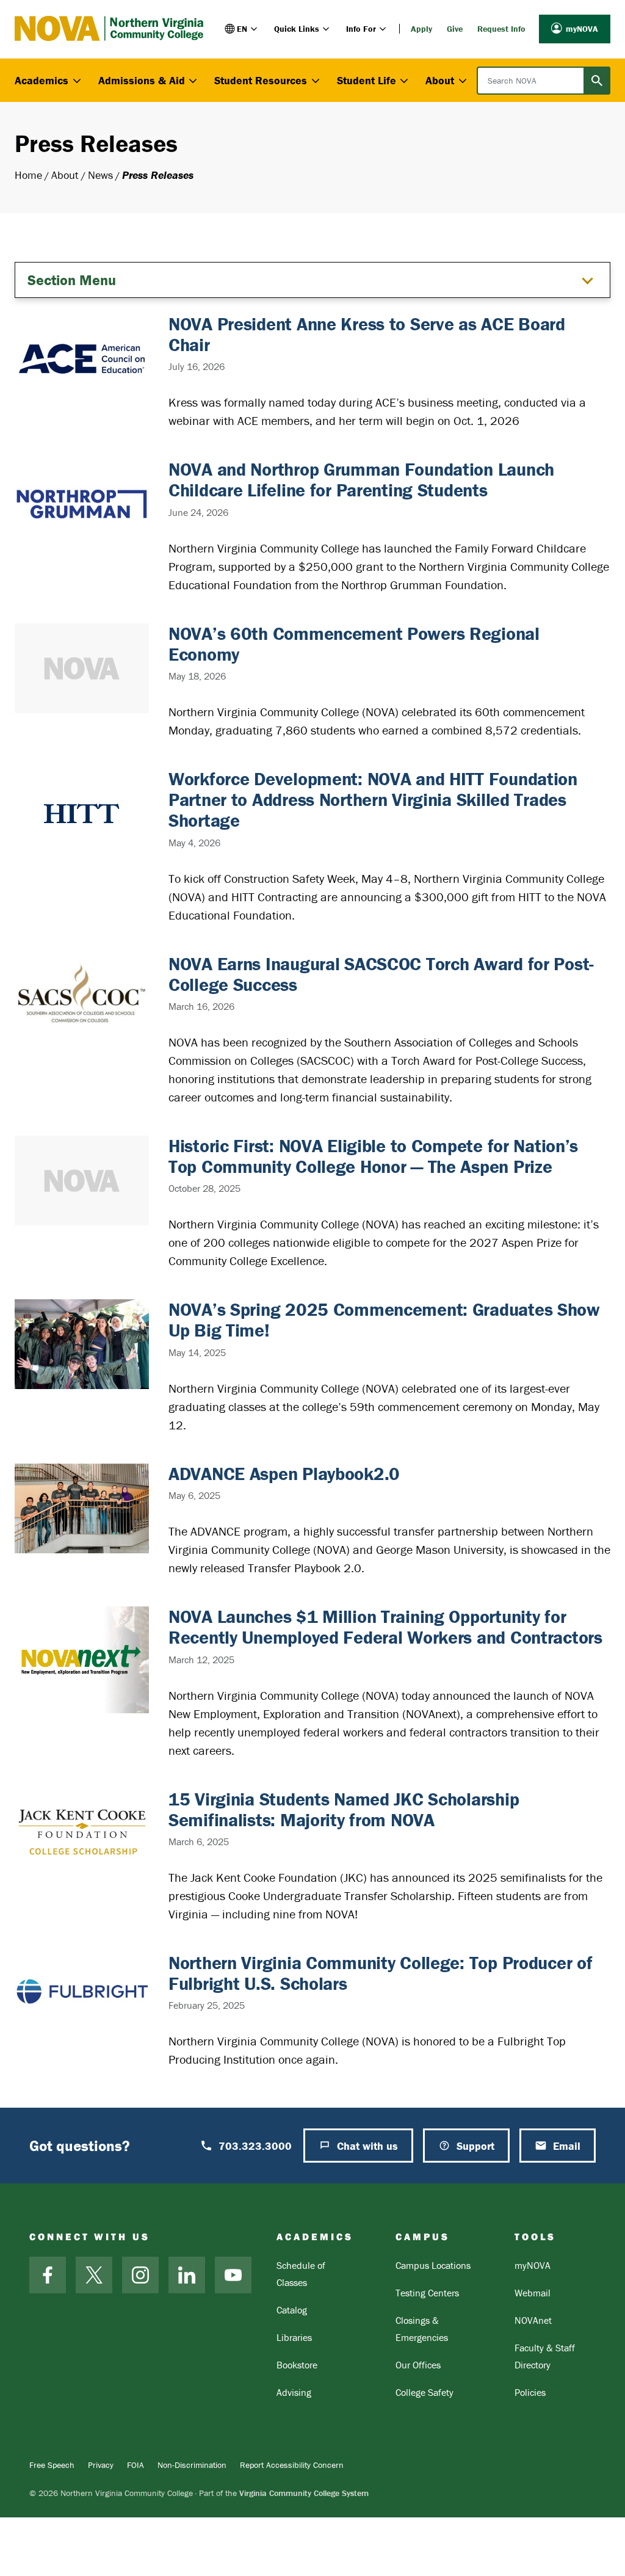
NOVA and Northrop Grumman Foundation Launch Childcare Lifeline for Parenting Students (361, 480)
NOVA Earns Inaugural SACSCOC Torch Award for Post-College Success (381, 974)
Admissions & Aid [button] (142, 80)
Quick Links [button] (297, 29)
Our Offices (418, 2365)
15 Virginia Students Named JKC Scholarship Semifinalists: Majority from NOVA (344, 1809)
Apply (421, 29)
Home (28, 175)
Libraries (294, 2337)
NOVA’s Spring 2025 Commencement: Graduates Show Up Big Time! (384, 1320)
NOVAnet (533, 2320)
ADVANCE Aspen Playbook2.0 (284, 1474)
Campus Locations (433, 2265)
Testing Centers (427, 2293)
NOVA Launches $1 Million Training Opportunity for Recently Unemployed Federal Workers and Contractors (385, 1627)
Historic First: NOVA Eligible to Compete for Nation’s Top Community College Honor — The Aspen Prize (373, 1156)
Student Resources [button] (261, 80)
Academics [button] (42, 80)
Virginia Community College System (304, 2493)
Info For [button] (361, 29)
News (100, 175)
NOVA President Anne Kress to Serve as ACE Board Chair (367, 334)
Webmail (533, 2293)
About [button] (440, 80)
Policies (530, 2392)
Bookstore (297, 2365)
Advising (294, 2392)
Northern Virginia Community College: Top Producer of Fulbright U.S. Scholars (380, 1973)
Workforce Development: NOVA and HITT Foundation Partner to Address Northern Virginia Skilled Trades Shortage (373, 800)
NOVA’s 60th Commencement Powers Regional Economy (354, 644)
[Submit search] (597, 81)
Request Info (501, 29)
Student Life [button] (367, 80)
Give (455, 29)
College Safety (424, 2392)
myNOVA (582, 29)
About (65, 175)
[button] (242, 29)
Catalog (292, 2310)
